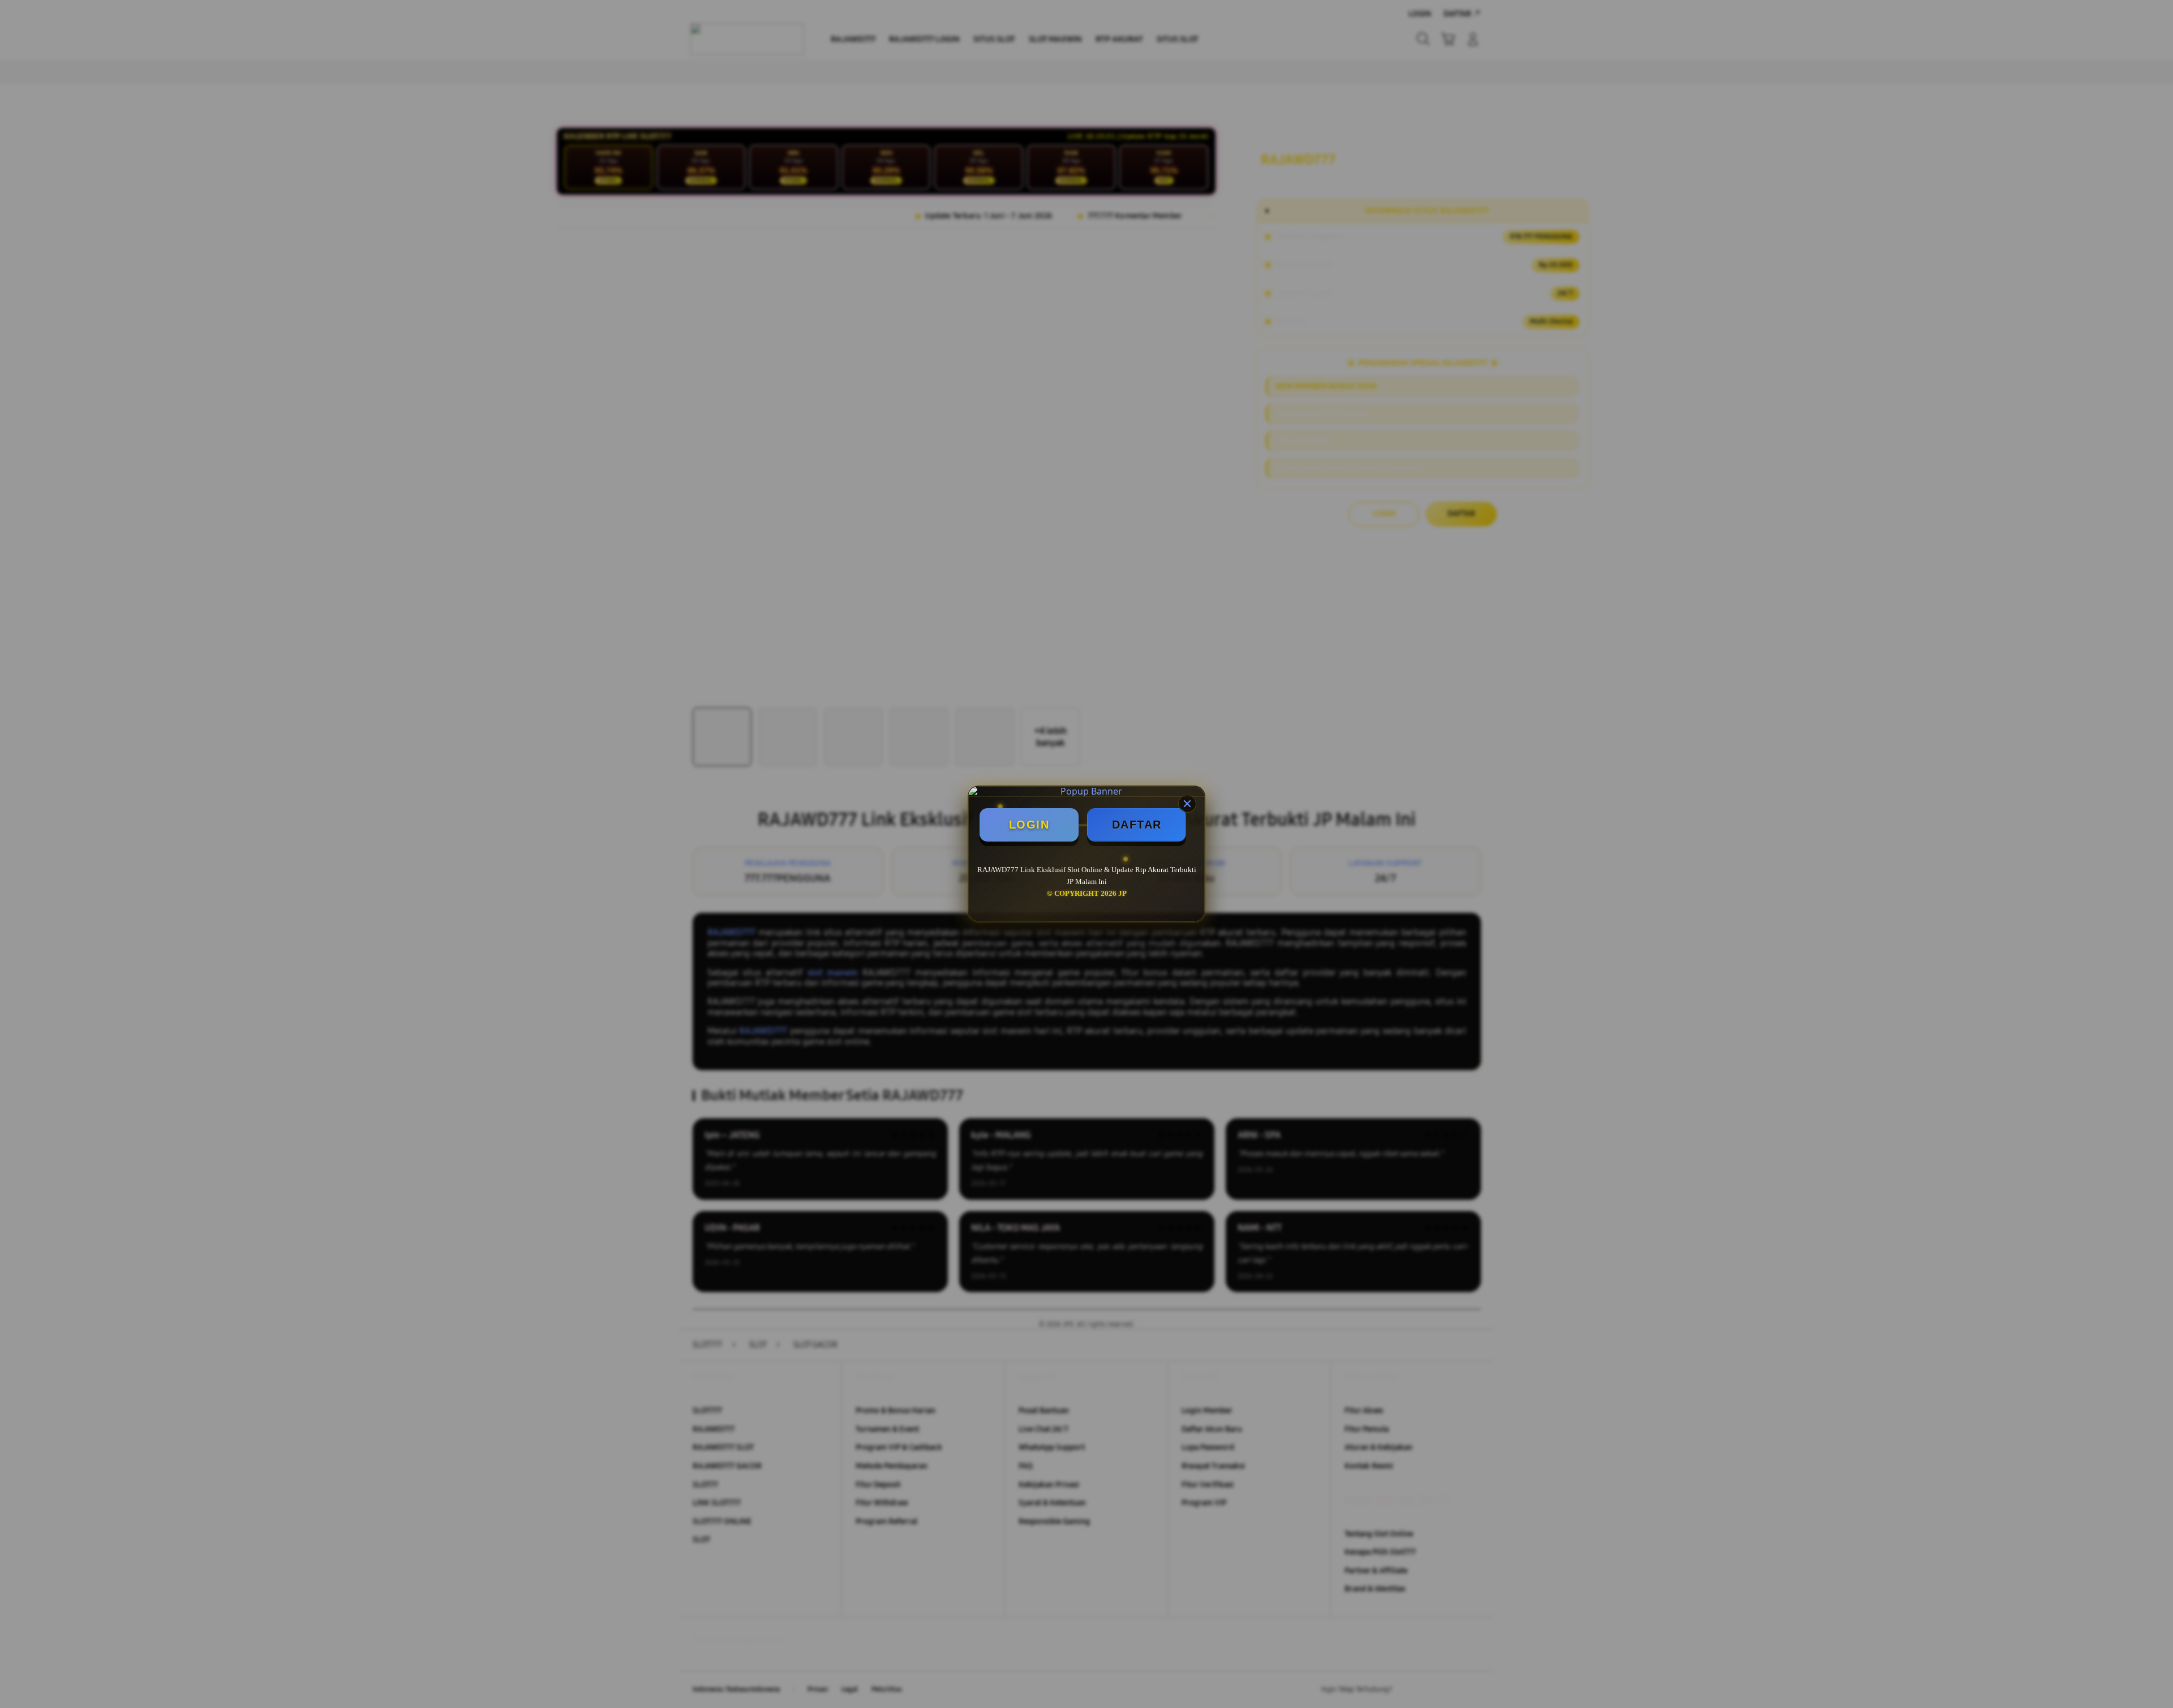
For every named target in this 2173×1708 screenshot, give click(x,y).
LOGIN (1029, 825)
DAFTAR (1137, 825)
